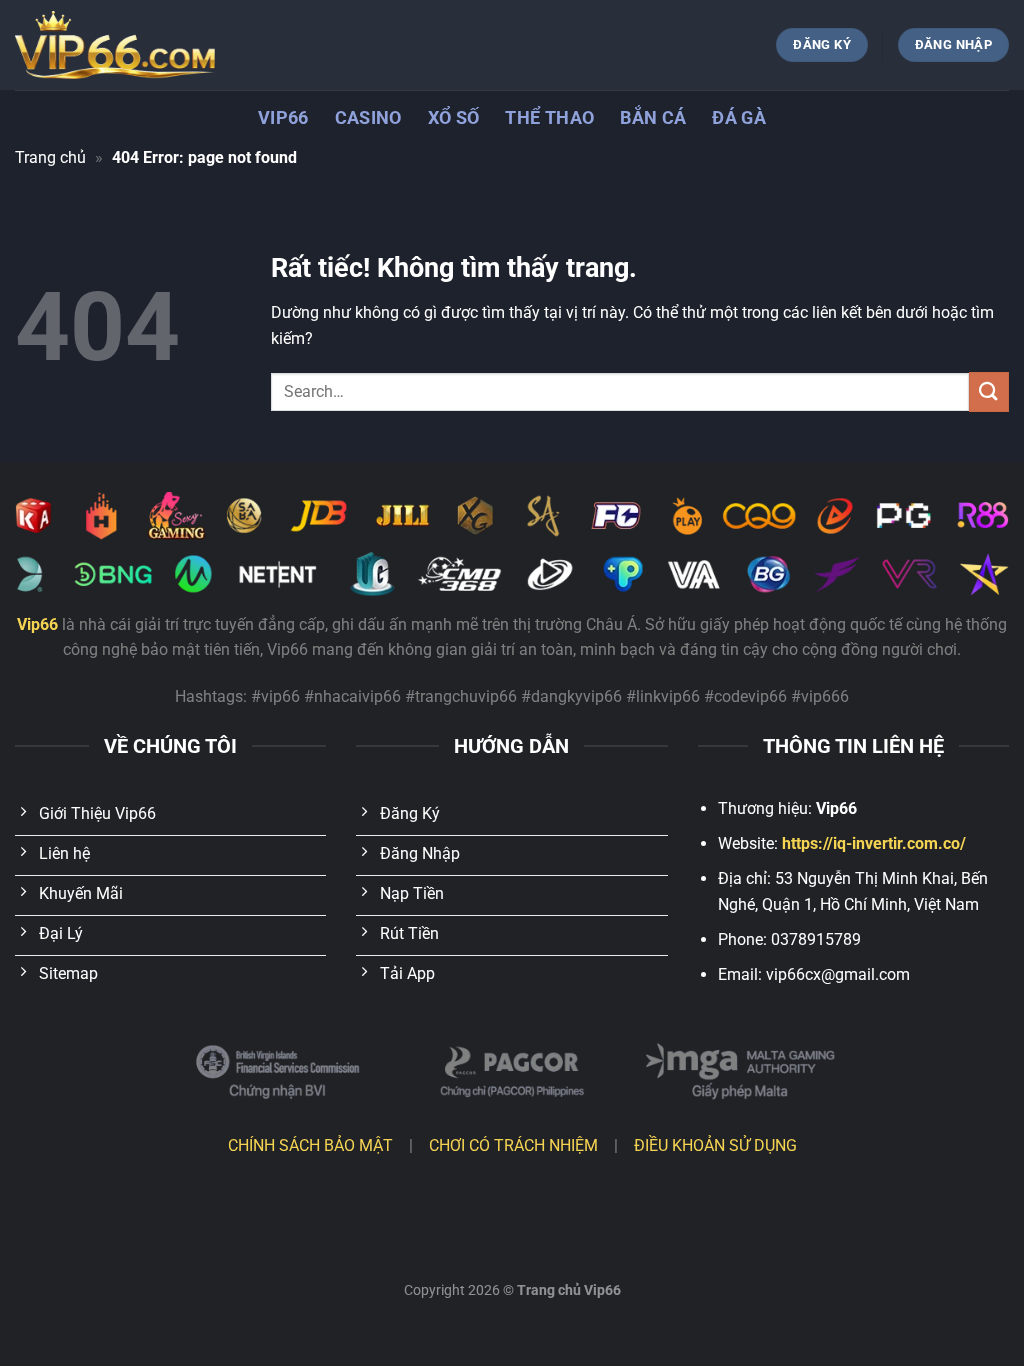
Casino (368, 118)
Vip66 (283, 118)
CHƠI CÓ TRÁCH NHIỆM (513, 1145)
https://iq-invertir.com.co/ (874, 843)
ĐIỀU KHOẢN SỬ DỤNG (715, 1145)
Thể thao (549, 118)
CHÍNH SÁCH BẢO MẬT (310, 1145)
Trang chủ (50, 157)
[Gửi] (989, 391)
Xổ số (454, 118)
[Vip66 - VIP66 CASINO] (115, 45)
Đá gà (739, 118)
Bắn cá (653, 118)
